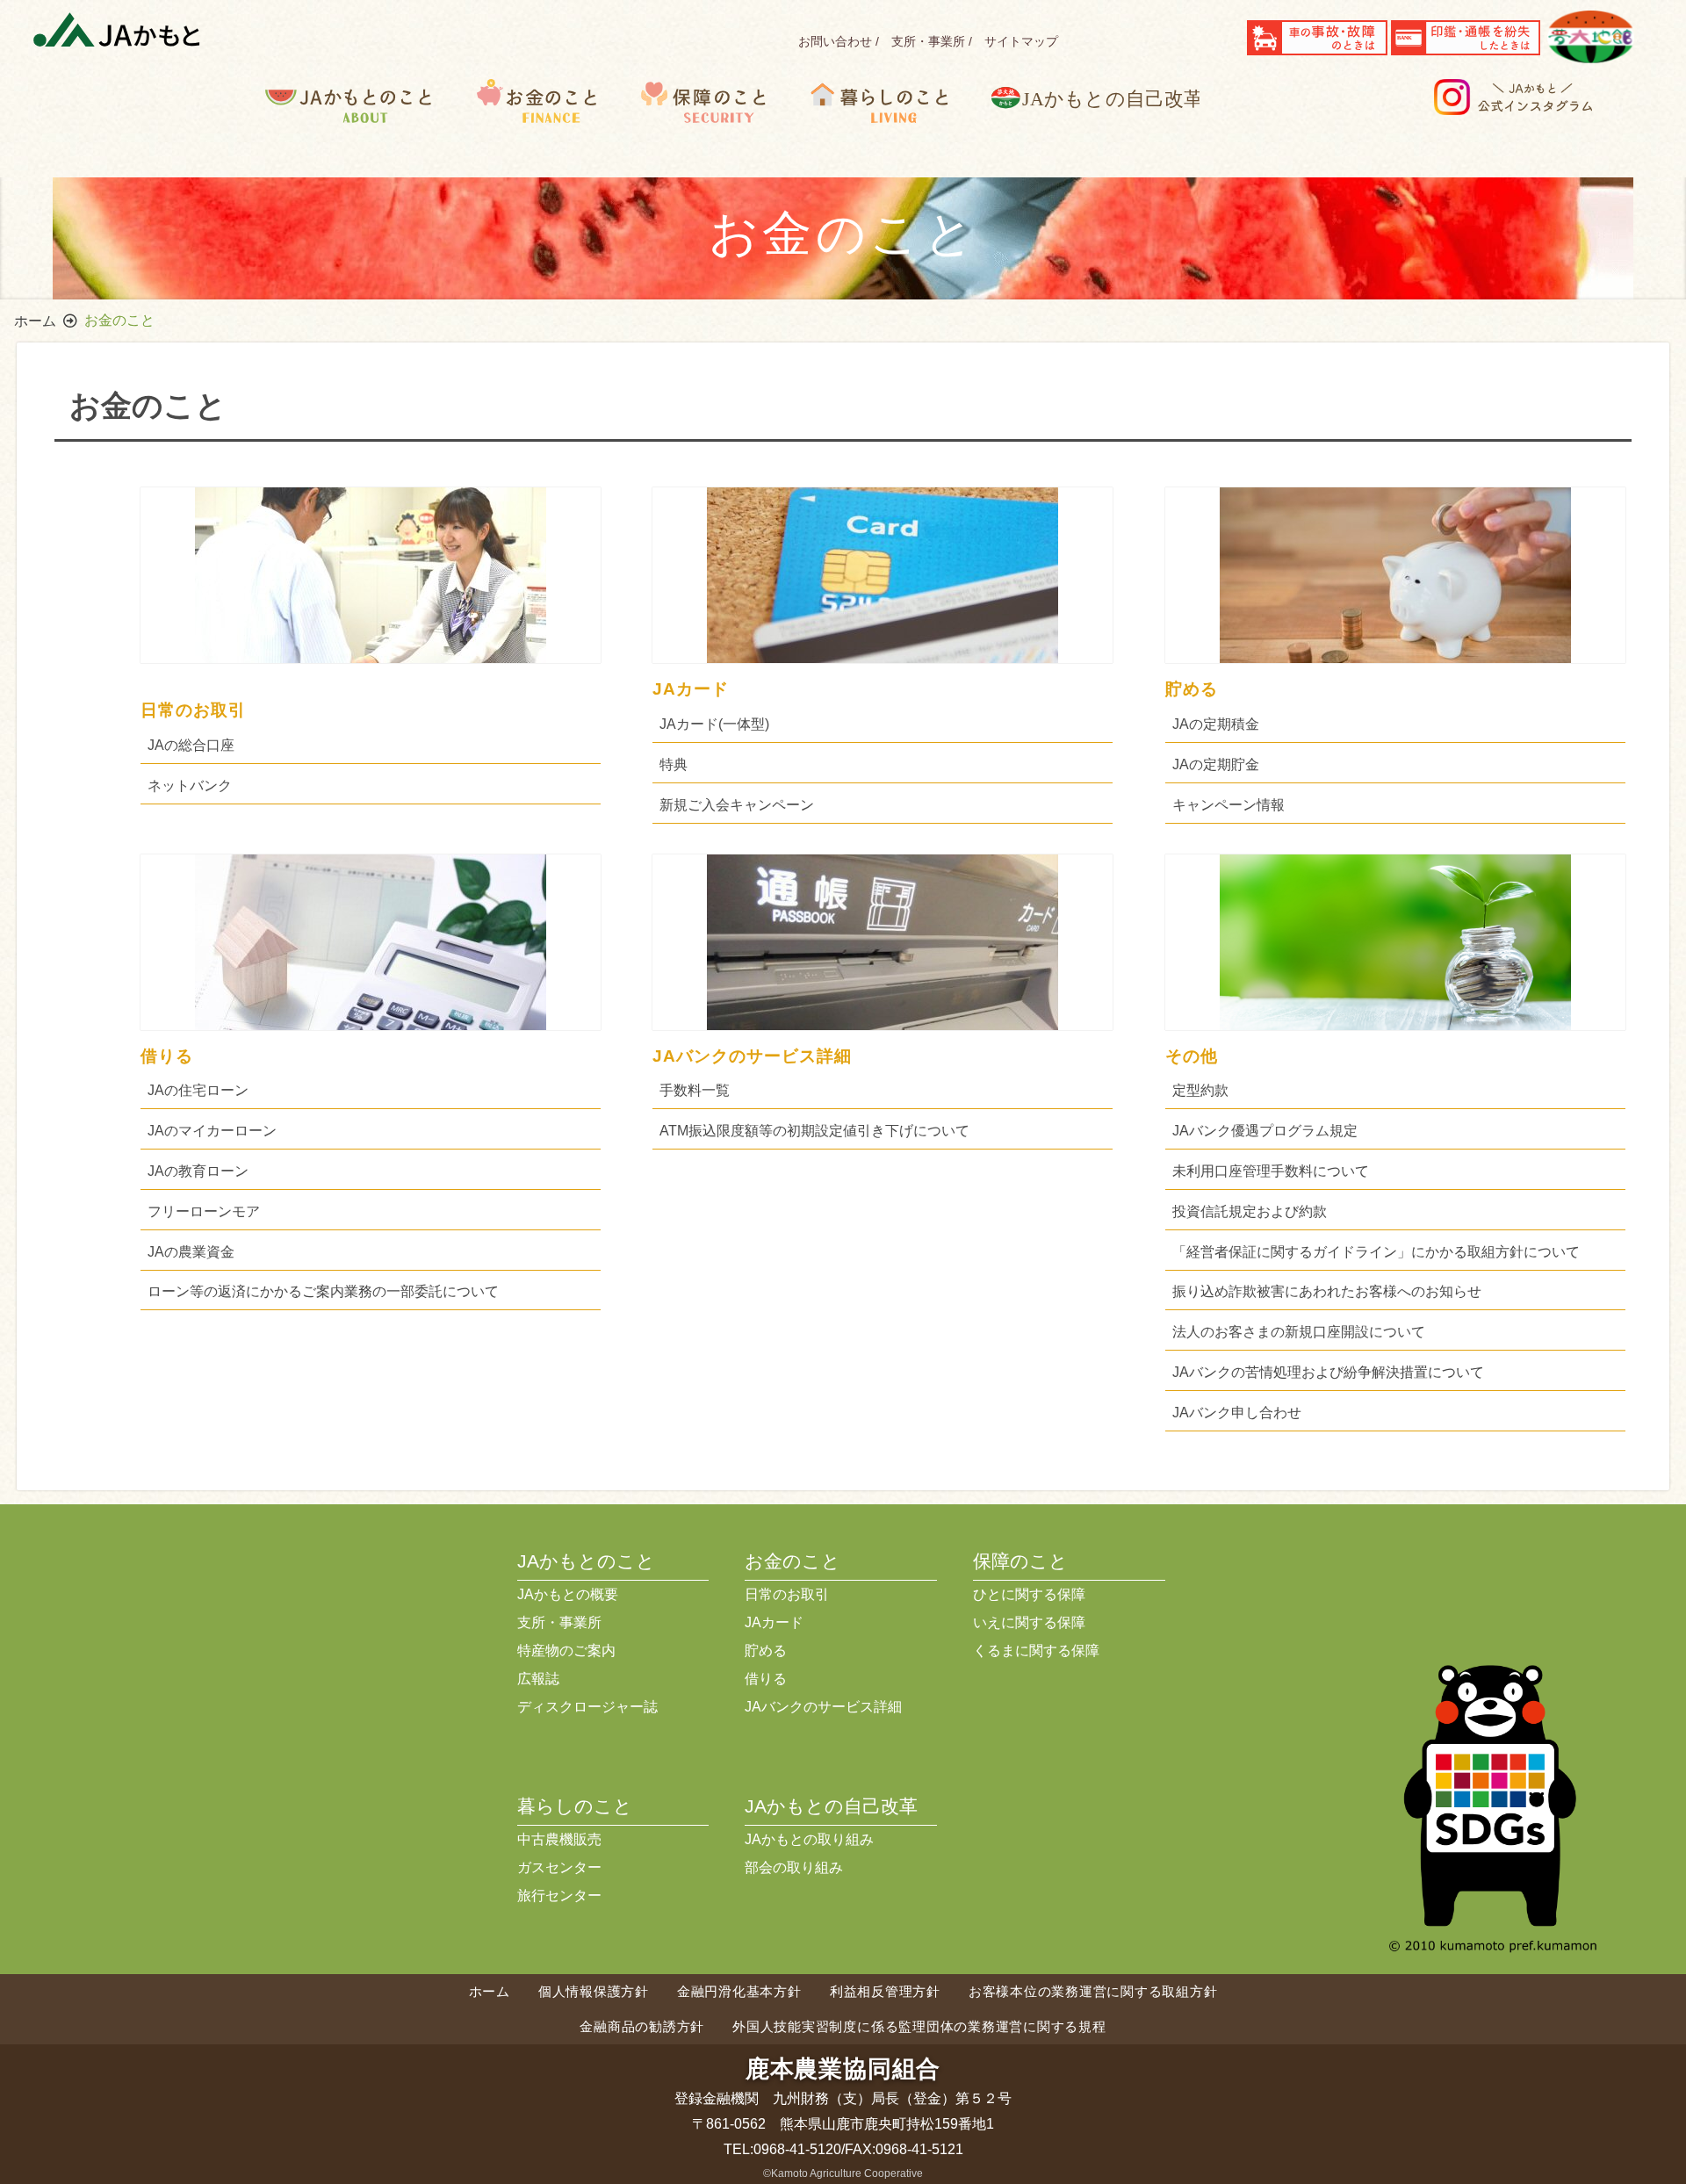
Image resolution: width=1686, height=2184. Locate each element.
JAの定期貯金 (1216, 764)
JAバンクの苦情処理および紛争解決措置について (1328, 1372)
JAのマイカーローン (212, 1131)
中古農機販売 (559, 1839)
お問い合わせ (835, 41)
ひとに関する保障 (1029, 1594)
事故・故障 (1317, 38)
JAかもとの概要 (568, 1594)
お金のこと (553, 128)
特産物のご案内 (566, 1651)
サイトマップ (1021, 41)
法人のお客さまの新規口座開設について (1299, 1332)
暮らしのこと (897, 128)
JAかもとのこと (371, 128)
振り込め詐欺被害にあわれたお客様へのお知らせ (1327, 1291)
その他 (1192, 1056)
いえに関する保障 (1029, 1622)
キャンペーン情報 (1228, 805)
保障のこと (721, 128)
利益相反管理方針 (885, 1991)
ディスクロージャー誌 (587, 1707)
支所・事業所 (928, 41)
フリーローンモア (204, 1211)
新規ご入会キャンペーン (737, 805)
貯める (1192, 689)
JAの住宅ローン (198, 1090)
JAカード (691, 689)
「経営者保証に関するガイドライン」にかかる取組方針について (1376, 1252)
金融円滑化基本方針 (739, 1991)
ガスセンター (559, 1867)
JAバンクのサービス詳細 (752, 1056)
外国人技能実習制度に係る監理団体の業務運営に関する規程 (919, 2026)
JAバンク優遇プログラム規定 (1265, 1131)
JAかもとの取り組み (809, 1839)
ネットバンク (190, 786)
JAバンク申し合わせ (1237, 1413)
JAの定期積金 (1216, 724)
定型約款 (1200, 1090)
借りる (167, 1056)
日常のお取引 (193, 710)
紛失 (1466, 38)
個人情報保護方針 (594, 1991)
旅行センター (559, 1896)
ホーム (35, 321)
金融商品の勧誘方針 (642, 2026)
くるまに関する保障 (1036, 1651)
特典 (674, 764)
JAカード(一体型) (714, 724)
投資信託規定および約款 (1250, 1211)
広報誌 (538, 1679)
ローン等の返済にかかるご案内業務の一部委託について (323, 1291)
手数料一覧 (695, 1090)
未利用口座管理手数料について (1271, 1171)
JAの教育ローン (198, 1171)
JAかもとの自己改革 (831, 1806)
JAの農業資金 (191, 1252)
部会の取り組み (794, 1867)
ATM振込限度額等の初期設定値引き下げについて (814, 1131)
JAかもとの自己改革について (1107, 128)
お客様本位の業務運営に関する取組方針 (1093, 1991)
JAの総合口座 (191, 745)
